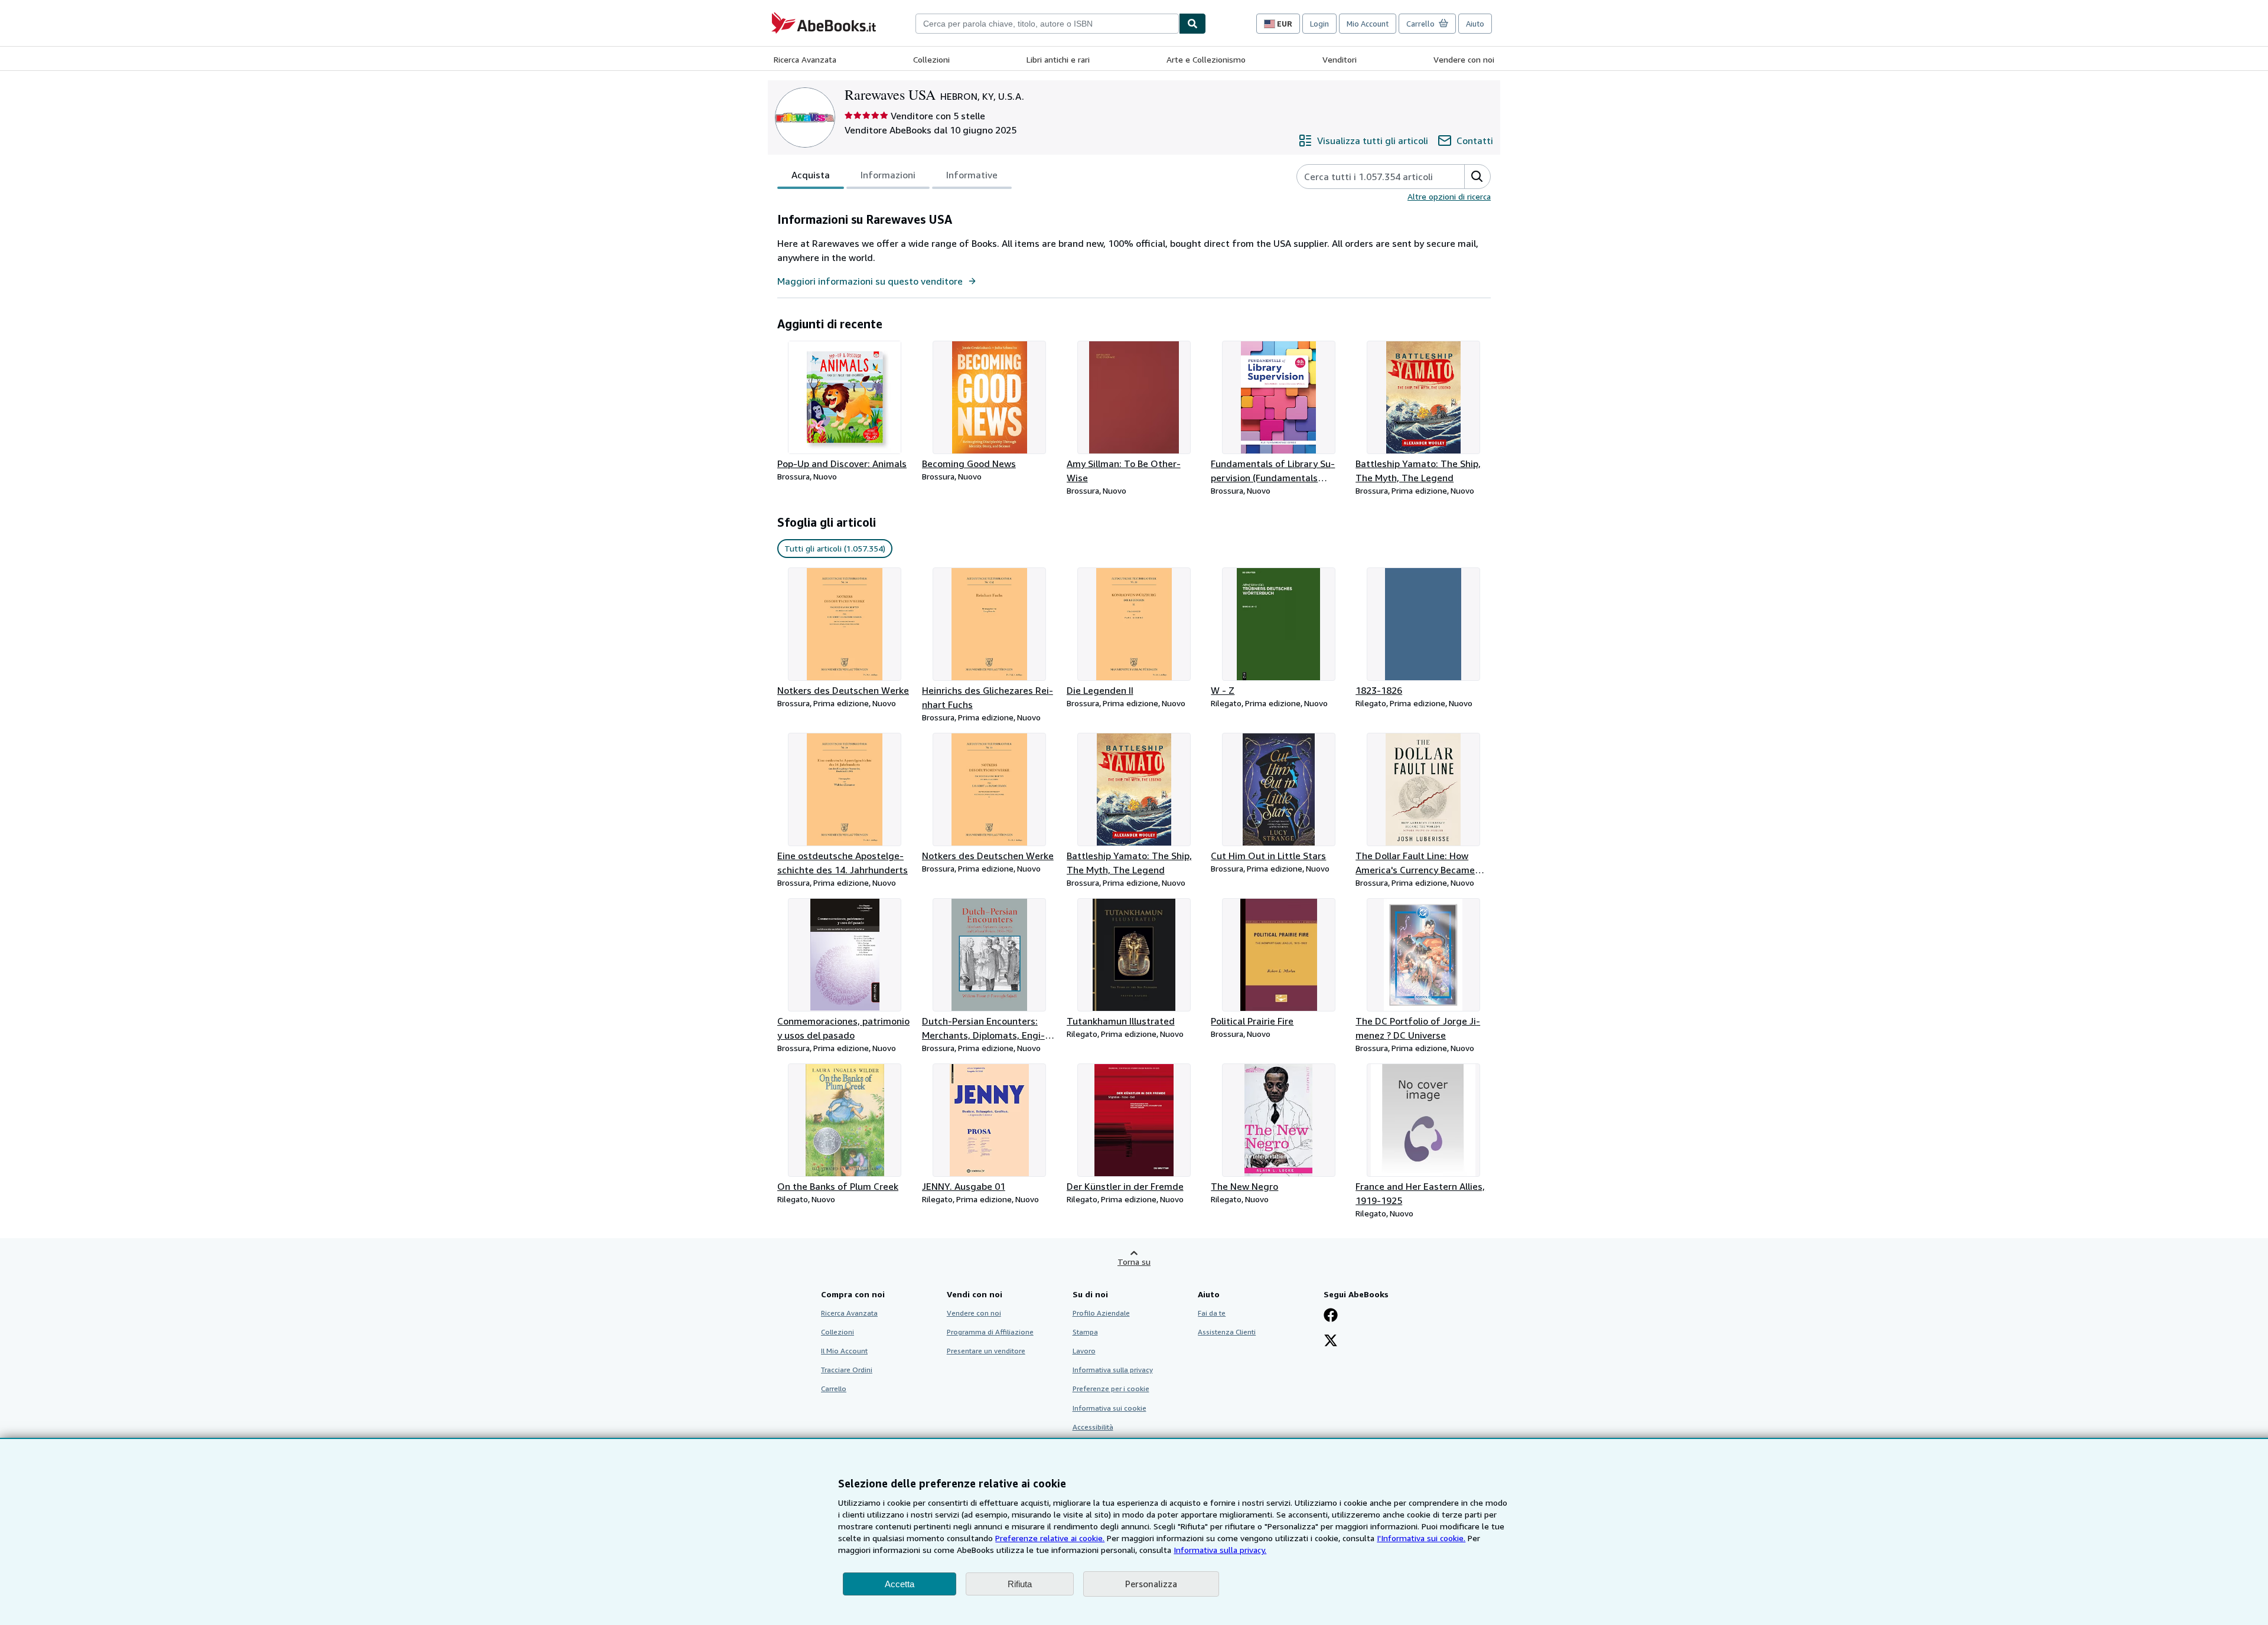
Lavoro (1084, 1351)
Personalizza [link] (1151, 1584)
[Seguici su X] (1331, 1342)
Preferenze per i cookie (1111, 1389)
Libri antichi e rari (1058, 59)
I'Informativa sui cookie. (1421, 1538)
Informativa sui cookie (1109, 1408)
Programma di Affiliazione (990, 1332)
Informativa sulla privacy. (1220, 1550)
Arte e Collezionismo (1206, 59)
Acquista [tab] (811, 175)
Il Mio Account (844, 1351)
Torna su (1134, 1262)
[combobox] (1047, 24)
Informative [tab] (972, 175)
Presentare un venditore (986, 1351)
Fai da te (1212, 1313)
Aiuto (1475, 24)
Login (1319, 24)
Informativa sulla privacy (1113, 1370)
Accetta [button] (900, 1584)
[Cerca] (1192, 24)
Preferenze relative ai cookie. (1050, 1538)
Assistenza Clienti (1227, 1332)
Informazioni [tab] (888, 175)
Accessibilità (1093, 1427)
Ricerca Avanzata (805, 59)
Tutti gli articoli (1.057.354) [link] (835, 548)
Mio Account (1368, 24)
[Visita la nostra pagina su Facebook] (1331, 1316)
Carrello (834, 1389)
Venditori (1340, 59)
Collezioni (931, 59)
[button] (1477, 177)
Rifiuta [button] (1020, 1584)
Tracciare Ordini (847, 1370)
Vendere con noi (1464, 59)
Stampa (1085, 1332)
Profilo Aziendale (1101, 1313)
